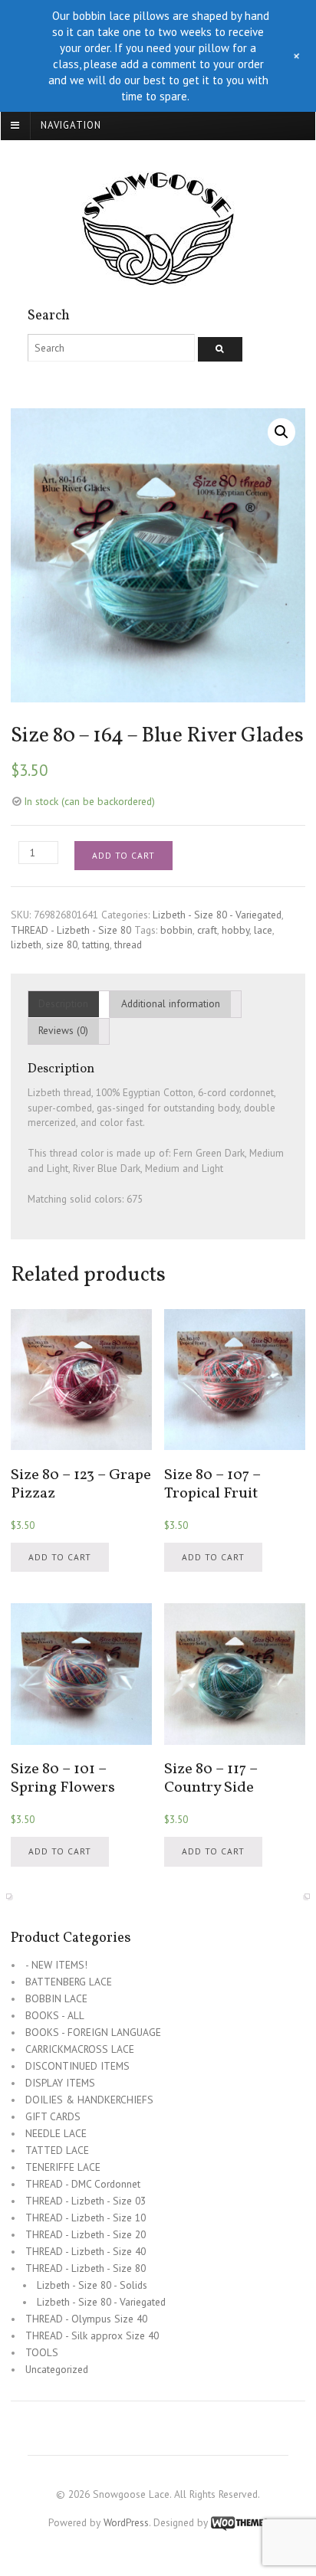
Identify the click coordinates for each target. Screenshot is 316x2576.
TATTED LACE (57, 2150)
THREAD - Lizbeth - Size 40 (86, 2251)
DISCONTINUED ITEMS (77, 2066)
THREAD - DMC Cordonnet (83, 2184)
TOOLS (42, 2352)
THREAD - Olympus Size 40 (86, 2319)
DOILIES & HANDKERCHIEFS (89, 2100)
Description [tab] (63, 1003)
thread (128, 944)
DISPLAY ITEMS (60, 2083)
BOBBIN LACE (56, 1998)
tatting (96, 944)
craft (207, 930)
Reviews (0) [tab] (63, 1030)
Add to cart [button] (60, 1557)
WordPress (126, 2522)
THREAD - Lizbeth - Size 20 (86, 2234)
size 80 (62, 944)
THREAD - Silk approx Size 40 (92, 2335)
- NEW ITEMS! (56, 1965)
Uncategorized (57, 2369)
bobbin (176, 930)
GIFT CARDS (53, 2116)
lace (263, 930)
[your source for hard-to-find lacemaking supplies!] (158, 277)
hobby (235, 930)
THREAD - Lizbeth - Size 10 (86, 2218)
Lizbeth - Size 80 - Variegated (217, 915)
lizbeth (26, 944)
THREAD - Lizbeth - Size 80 (71, 930)
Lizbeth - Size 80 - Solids (92, 2285)
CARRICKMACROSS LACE (80, 2049)
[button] (281, 432)
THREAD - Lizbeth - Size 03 (86, 2201)
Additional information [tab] (171, 1003)
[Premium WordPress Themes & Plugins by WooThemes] (239, 2522)
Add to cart (123, 855)
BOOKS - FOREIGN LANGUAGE (93, 2032)
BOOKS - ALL (55, 2015)
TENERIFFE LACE (63, 2167)
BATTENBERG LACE (69, 1982)
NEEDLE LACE (56, 2133)
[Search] (220, 349)
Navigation (71, 125)
